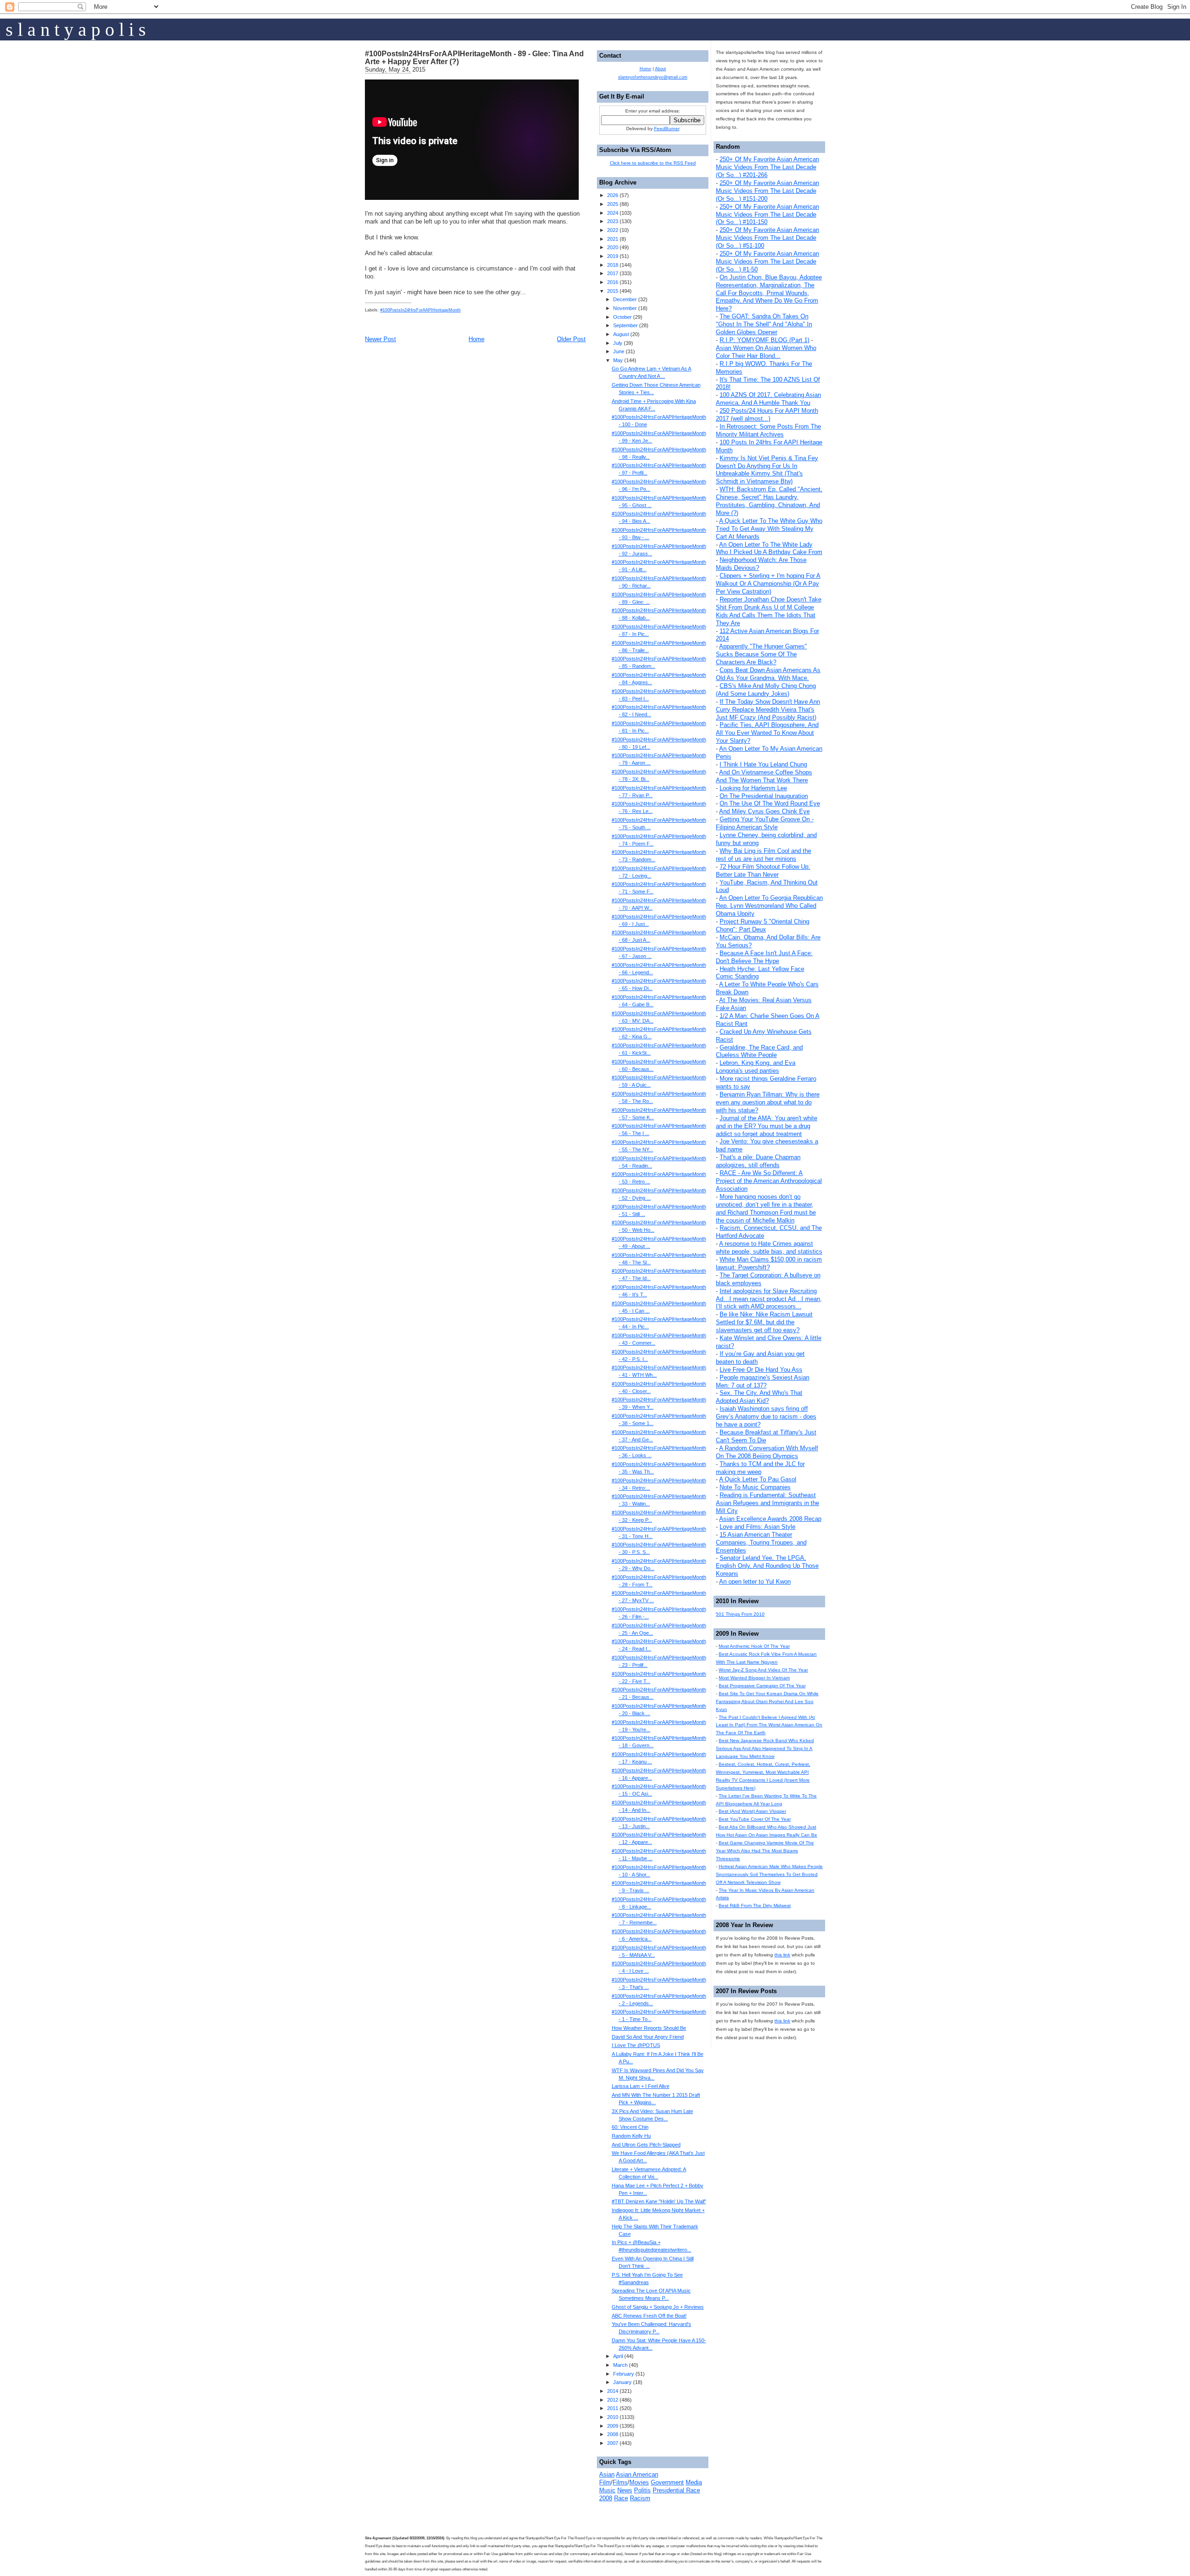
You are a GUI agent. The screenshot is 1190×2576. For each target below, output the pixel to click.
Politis (642, 2490)
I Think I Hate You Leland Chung (763, 764)
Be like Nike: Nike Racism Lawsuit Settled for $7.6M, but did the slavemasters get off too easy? (764, 1322)
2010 (613, 2417)
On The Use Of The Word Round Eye (770, 803)
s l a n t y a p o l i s (76, 30)
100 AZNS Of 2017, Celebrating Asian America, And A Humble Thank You (768, 399)
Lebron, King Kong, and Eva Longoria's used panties (756, 1067)
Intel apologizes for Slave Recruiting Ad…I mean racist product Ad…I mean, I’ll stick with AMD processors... (769, 1299)
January (622, 2382)
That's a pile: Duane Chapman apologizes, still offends (758, 1161)
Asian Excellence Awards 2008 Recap (770, 1519)
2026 (613, 195)
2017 (613, 273)
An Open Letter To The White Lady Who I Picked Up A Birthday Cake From (769, 548)
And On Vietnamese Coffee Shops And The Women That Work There (764, 776)
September (625, 325)
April (618, 2356)
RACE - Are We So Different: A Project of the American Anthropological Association (769, 1181)
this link (782, 1955)
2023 (613, 221)
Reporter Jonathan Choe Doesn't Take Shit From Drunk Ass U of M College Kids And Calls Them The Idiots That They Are (769, 611)
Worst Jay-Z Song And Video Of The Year (763, 1670)
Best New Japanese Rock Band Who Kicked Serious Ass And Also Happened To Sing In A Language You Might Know (765, 1748)
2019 (613, 256)
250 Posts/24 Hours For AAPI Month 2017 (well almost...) (767, 415)
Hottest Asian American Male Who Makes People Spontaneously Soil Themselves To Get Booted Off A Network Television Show (769, 1874)
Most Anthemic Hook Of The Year (754, 1646)
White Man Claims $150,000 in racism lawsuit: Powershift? (769, 1263)
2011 (613, 2408)
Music (607, 2490)
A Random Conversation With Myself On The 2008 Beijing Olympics (767, 1452)
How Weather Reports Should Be (649, 2028)
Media (694, 2482)
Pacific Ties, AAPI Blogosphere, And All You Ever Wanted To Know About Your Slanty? (767, 733)
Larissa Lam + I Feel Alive (641, 2086)
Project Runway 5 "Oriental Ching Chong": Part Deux (763, 925)
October (622, 317)
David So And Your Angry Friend (648, 2037)
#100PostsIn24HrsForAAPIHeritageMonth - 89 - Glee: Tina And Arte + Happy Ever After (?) (474, 58)
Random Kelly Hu (631, 2136)
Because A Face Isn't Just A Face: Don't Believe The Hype (764, 957)
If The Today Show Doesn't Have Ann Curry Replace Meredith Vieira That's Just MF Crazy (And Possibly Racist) (768, 710)
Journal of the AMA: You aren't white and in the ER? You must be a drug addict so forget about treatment (767, 1126)
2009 (613, 2426)
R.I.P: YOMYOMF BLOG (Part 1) (764, 340)
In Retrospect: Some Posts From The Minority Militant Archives (768, 430)
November (625, 308)
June (619, 351)
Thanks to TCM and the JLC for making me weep (760, 1468)
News (625, 2490)
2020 (613, 247)
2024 (613, 213)
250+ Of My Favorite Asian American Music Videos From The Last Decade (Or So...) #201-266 (767, 167)
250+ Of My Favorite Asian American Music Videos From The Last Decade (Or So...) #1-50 (767, 261)
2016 (613, 282)
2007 (613, 2443)
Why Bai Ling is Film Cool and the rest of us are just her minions (764, 855)
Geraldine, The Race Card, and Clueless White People (759, 1051)
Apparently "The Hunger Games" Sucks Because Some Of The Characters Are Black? (761, 654)
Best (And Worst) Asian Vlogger (752, 1811)
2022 (613, 230)
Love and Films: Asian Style (757, 1527)
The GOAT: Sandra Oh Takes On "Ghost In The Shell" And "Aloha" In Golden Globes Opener (764, 324)
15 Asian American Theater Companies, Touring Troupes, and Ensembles (761, 1542)
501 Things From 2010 (740, 1614)
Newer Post (380, 339)
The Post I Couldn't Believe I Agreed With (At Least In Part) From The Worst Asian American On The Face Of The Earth (769, 1725)
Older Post (571, 339)
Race (621, 2498)
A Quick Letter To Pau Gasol (758, 1479)
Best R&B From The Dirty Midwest (755, 1906)
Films (620, 2482)
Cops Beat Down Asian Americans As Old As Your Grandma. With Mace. (768, 674)
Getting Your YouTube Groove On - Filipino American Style (765, 823)
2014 (613, 2391)
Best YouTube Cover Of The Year (755, 1819)
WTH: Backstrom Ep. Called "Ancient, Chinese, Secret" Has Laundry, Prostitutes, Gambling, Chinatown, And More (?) (769, 501)
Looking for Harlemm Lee (753, 788)
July (618, 343)
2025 (613, 204)
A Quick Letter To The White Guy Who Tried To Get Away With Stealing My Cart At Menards (769, 529)
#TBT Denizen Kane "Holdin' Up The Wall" (659, 2201)
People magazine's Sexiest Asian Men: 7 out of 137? (763, 1381)
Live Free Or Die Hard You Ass (761, 1370)
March (620, 2365)
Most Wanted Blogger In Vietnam (754, 1678)
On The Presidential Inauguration (764, 796)
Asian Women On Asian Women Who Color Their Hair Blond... (766, 352)
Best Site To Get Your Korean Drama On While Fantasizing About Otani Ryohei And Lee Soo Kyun (767, 1701)
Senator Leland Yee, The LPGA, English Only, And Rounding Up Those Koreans (767, 1566)
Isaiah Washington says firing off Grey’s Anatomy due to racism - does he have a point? (766, 1417)
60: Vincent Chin (630, 2127)
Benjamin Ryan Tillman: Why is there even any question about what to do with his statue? (768, 1102)
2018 (613, 265)
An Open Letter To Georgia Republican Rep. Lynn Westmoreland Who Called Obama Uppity (769, 906)
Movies (639, 2482)
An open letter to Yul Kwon (755, 1582)
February (624, 2374)
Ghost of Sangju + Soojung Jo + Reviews (658, 2307)
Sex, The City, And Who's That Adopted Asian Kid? (759, 1397)
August (621, 334)
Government (667, 2482)
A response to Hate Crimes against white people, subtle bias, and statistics (769, 1248)
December (625, 299)
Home (476, 339)
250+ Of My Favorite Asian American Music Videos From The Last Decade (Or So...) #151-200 (767, 191)
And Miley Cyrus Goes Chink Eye (764, 811)
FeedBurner (667, 129)
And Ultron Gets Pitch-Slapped (646, 2145)
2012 (613, 2400)
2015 (613, 291)
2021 (613, 239)
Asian (607, 2474)
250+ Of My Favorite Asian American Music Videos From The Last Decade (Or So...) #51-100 (767, 238)
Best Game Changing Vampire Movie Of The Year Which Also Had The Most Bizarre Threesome (765, 1851)
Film (605, 2482)
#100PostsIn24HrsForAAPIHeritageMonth (420, 310)
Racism (640, 2498)
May (618, 360)
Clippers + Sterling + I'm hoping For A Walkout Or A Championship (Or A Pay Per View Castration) (768, 584)
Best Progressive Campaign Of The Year (762, 1686)
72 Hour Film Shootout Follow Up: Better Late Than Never (763, 871)
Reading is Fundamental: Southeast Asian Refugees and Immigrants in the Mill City (767, 1503)
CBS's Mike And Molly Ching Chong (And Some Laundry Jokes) (766, 690)
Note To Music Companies (755, 1487)
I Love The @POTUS (636, 2045)
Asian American (637, 2474)
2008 (613, 2434)
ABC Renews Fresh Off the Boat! (649, 2316)
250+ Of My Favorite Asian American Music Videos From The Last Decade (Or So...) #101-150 (767, 215)
